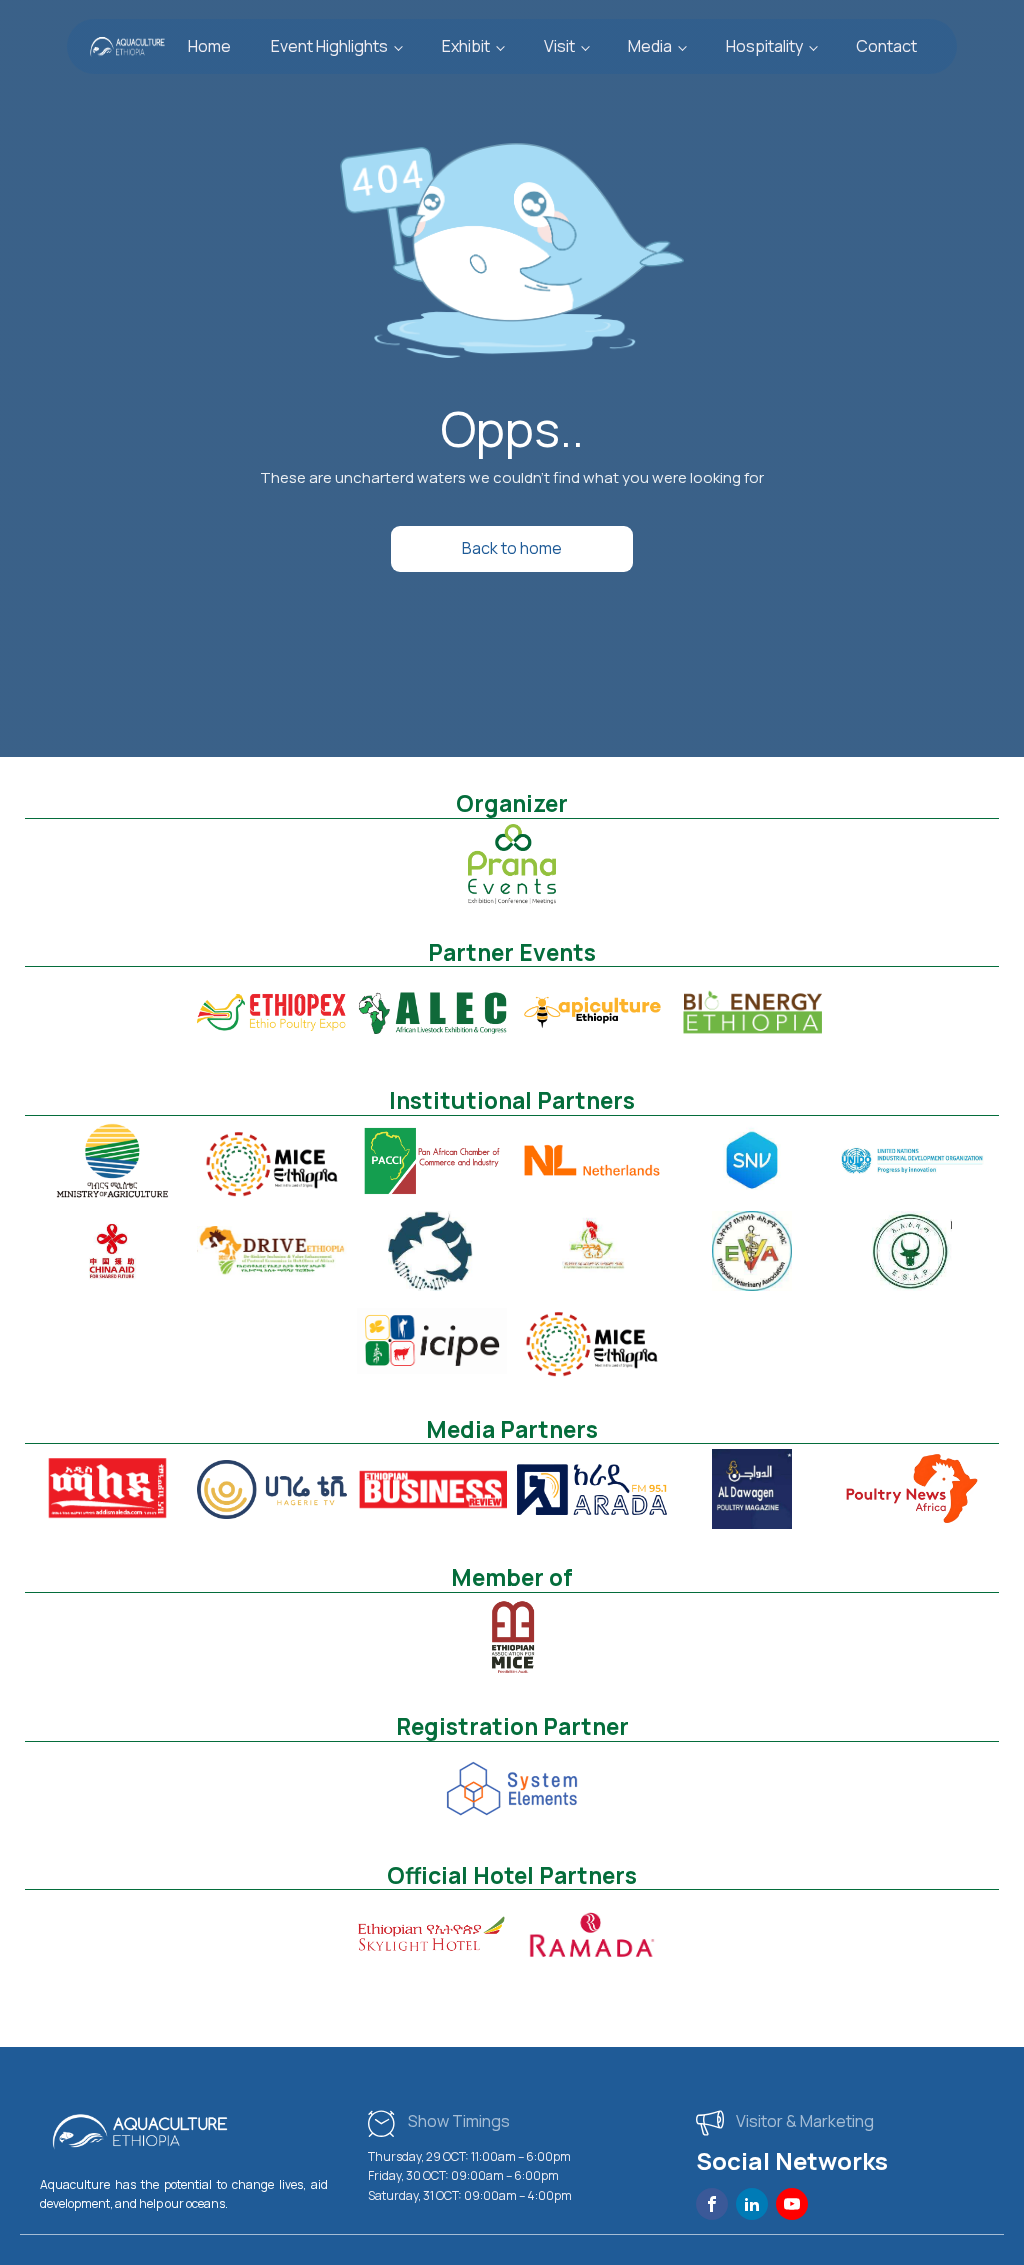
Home (209, 46)
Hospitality (764, 46)
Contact (886, 46)
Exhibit (466, 46)
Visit (559, 46)
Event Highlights (329, 46)
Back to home (512, 548)
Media (650, 46)
